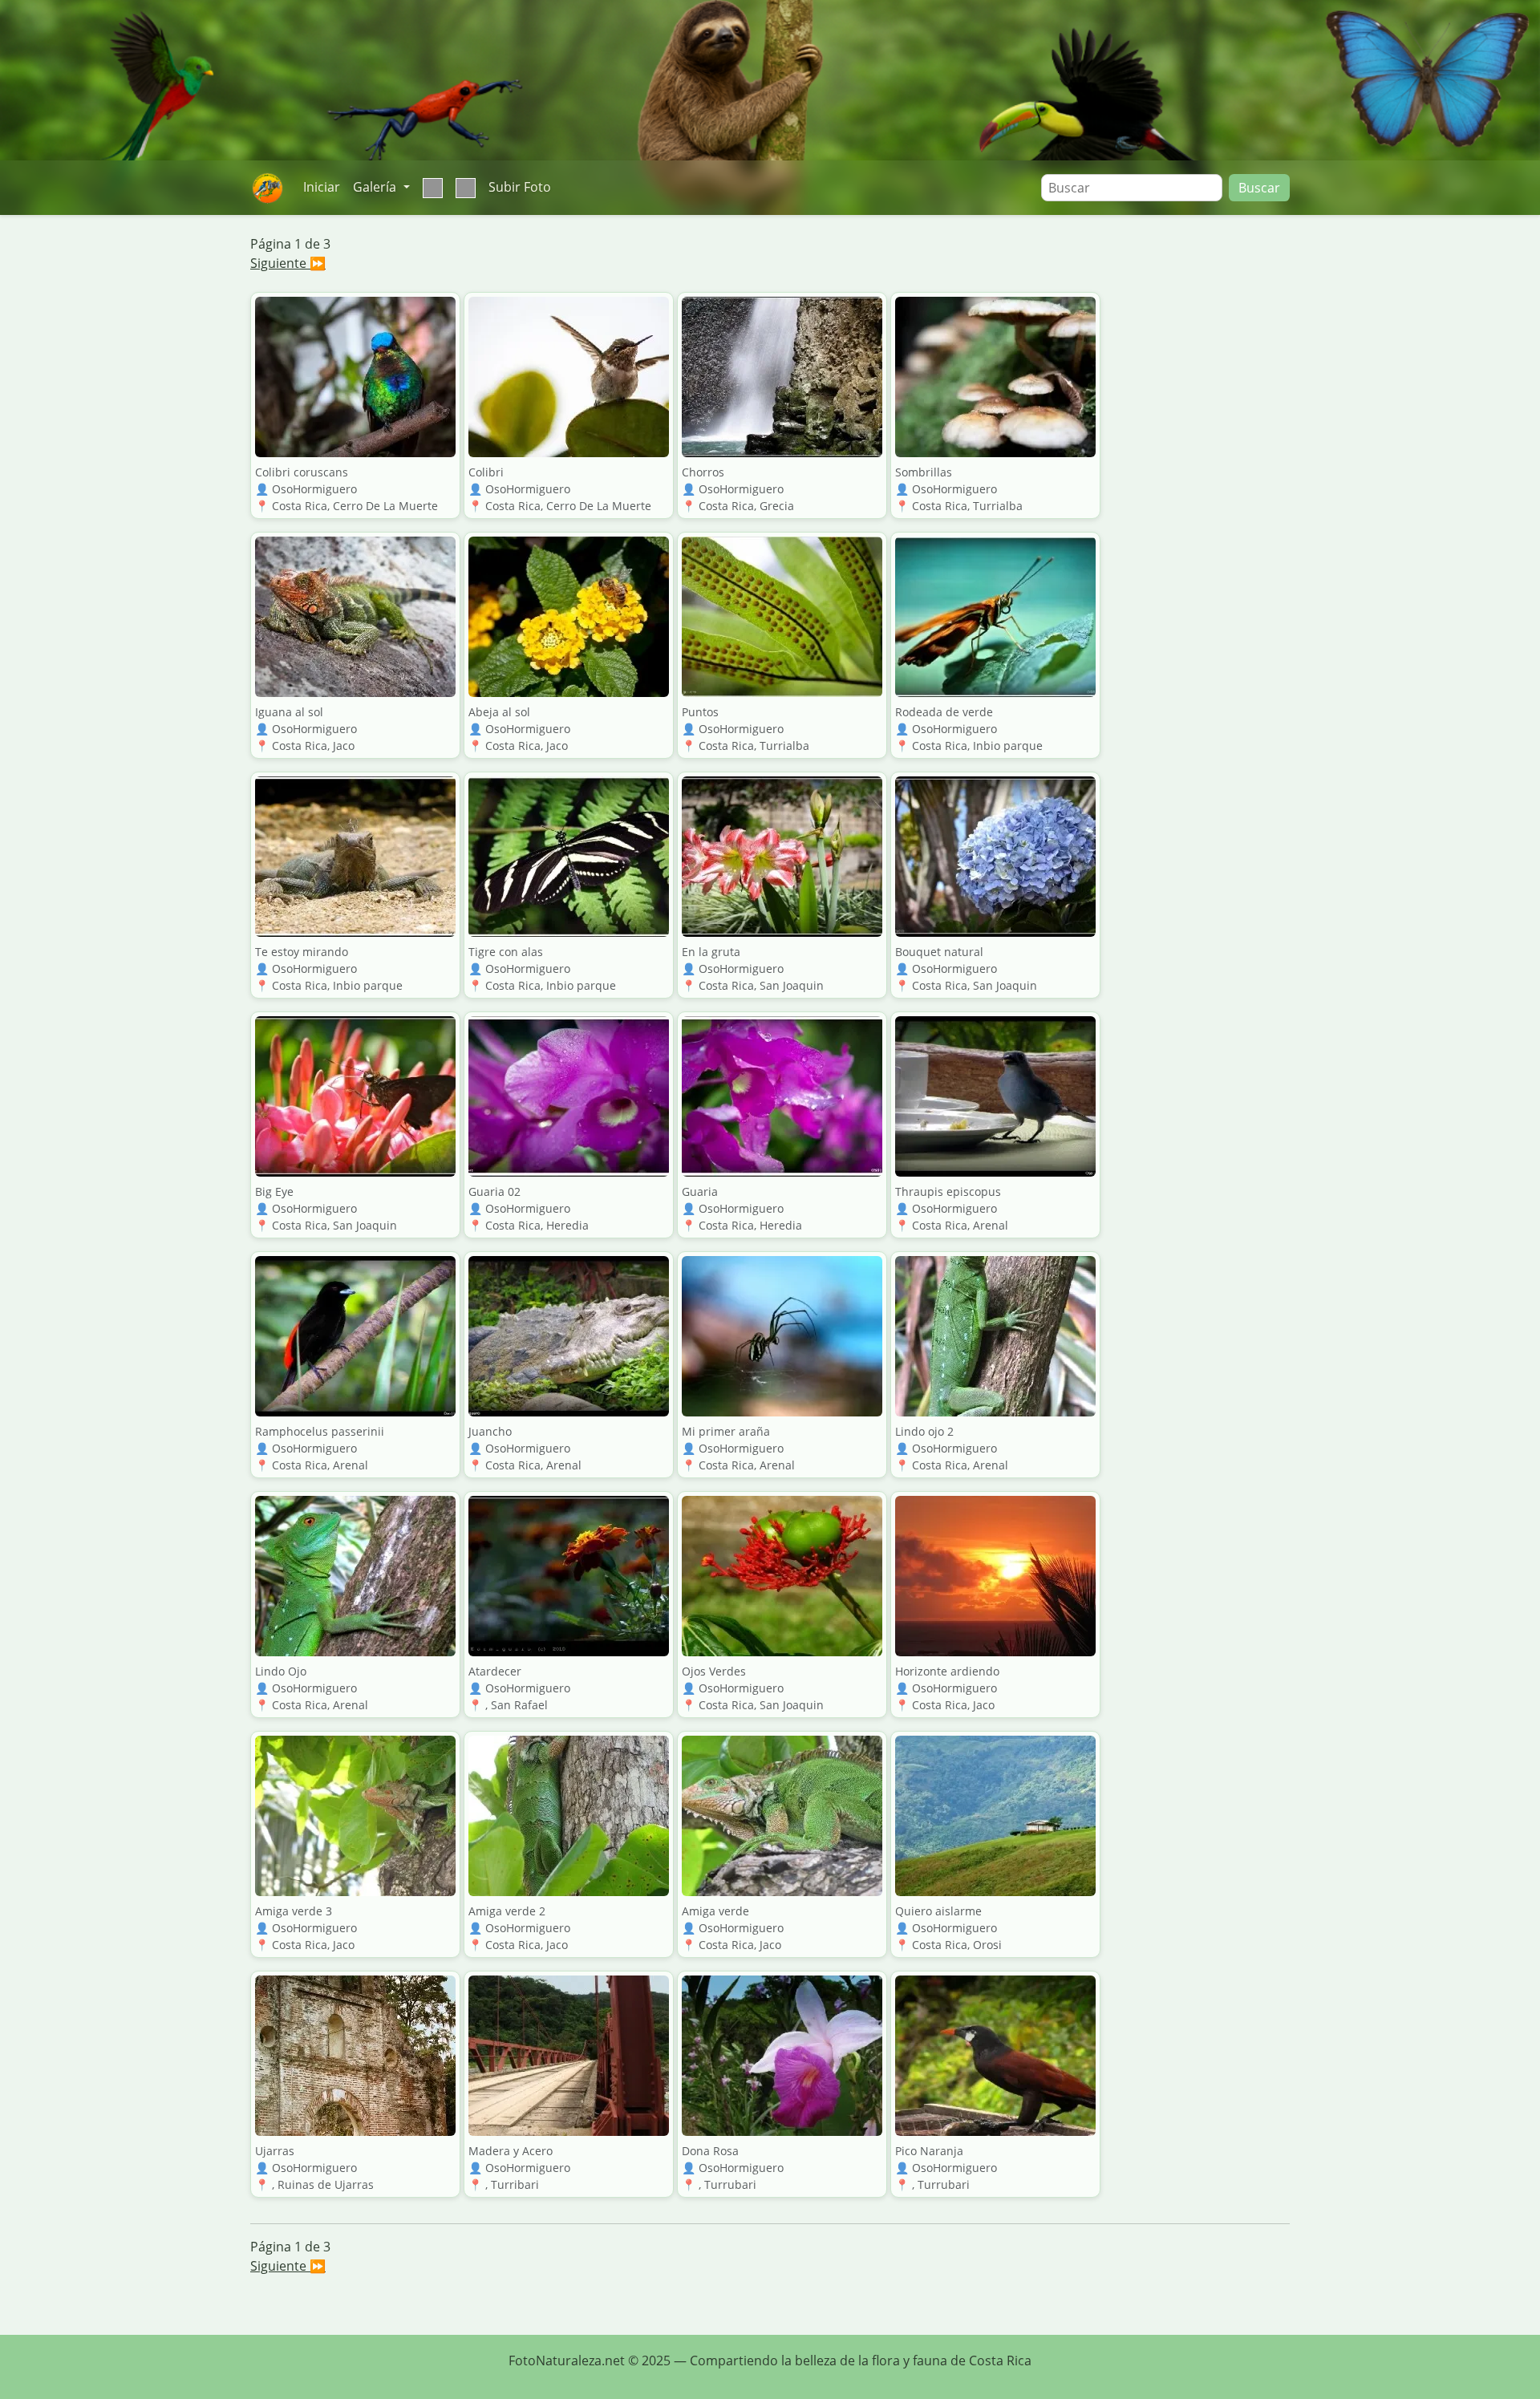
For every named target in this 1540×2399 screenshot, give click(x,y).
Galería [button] (376, 187)
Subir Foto (520, 187)
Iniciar (322, 187)
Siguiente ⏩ (288, 263)
